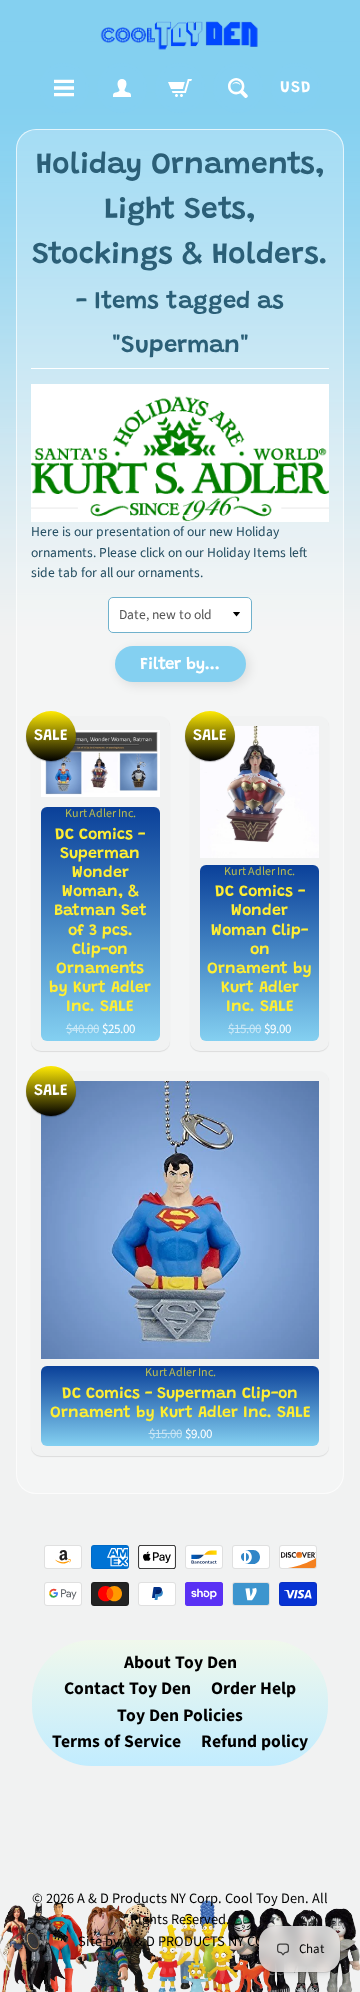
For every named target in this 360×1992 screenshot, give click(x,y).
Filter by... (180, 665)
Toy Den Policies (180, 1715)
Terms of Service (116, 1741)
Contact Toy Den (127, 1688)
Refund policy (254, 1741)
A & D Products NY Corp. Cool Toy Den (191, 1898)
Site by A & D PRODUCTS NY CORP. (180, 1941)
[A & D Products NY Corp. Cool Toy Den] (180, 34)
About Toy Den (180, 1662)
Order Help (253, 1688)
